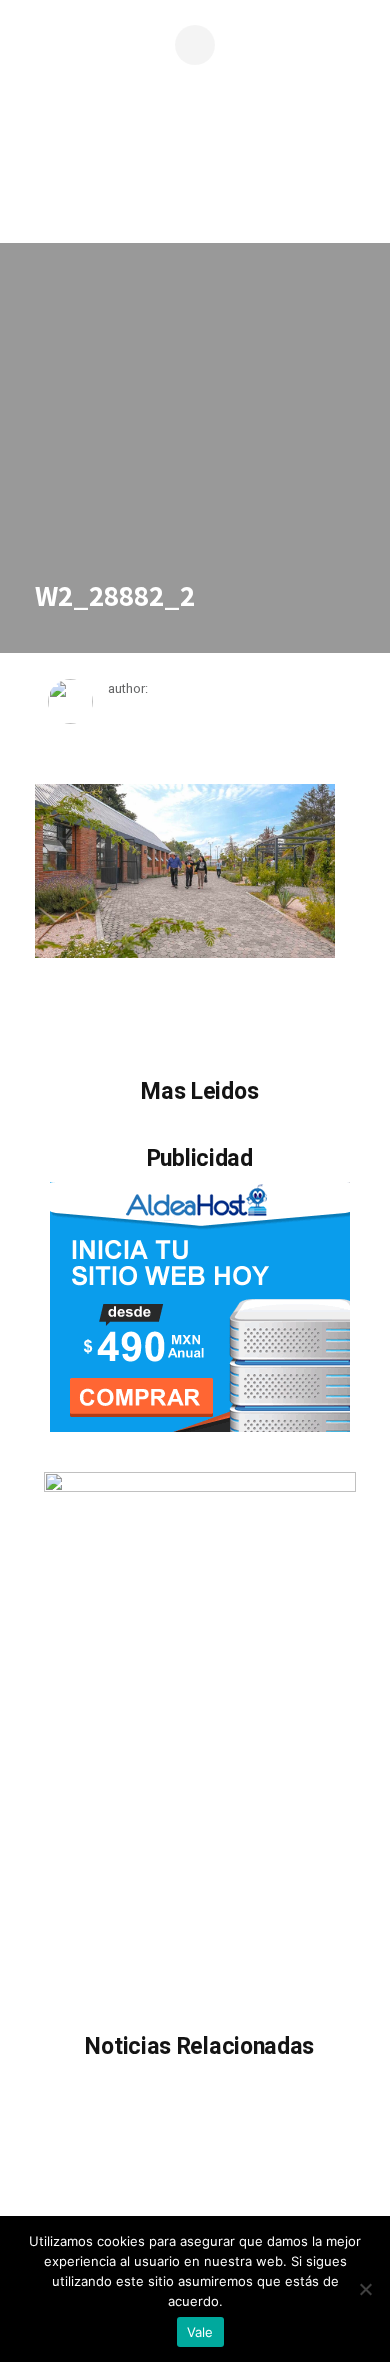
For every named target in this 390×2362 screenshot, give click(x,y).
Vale (200, 2332)
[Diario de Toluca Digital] (195, 185)
